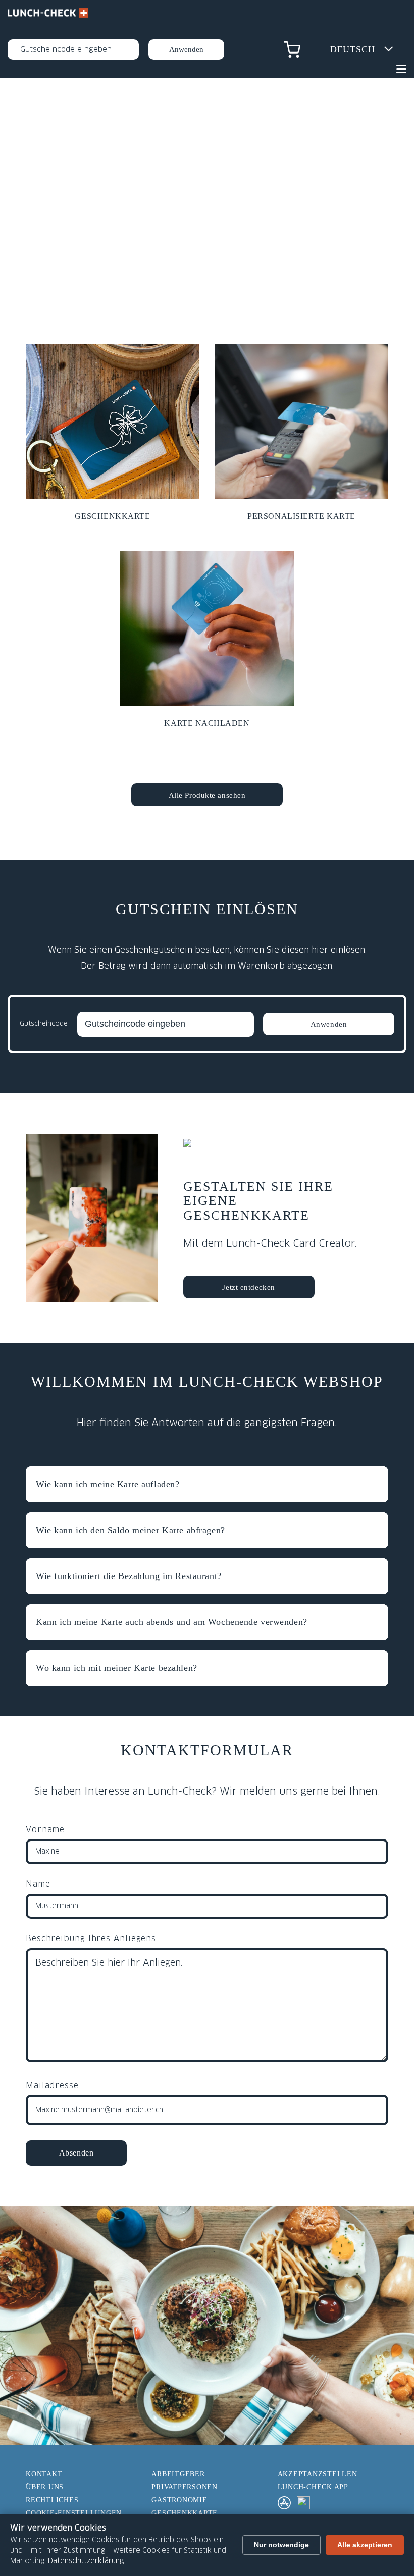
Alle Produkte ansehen (207, 795)
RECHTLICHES (52, 2500)
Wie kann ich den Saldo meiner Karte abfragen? (131, 1530)
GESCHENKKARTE (185, 2513)
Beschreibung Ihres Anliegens (91, 1939)
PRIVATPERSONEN (185, 2487)
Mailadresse (52, 2086)
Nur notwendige (281, 2545)
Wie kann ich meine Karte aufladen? (108, 1484)
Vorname (45, 1830)
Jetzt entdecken (248, 1287)
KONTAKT (44, 2474)
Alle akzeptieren (365, 2545)
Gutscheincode (44, 1024)
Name (38, 1884)
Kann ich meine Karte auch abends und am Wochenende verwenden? (172, 1622)
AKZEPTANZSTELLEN (318, 2474)
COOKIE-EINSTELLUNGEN (74, 2513)
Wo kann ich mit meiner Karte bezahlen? (117, 1668)
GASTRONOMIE (179, 2500)
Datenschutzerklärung (86, 2561)
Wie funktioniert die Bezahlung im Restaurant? (129, 1576)
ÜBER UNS (45, 2487)
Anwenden (329, 1024)
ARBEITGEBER (178, 2474)
